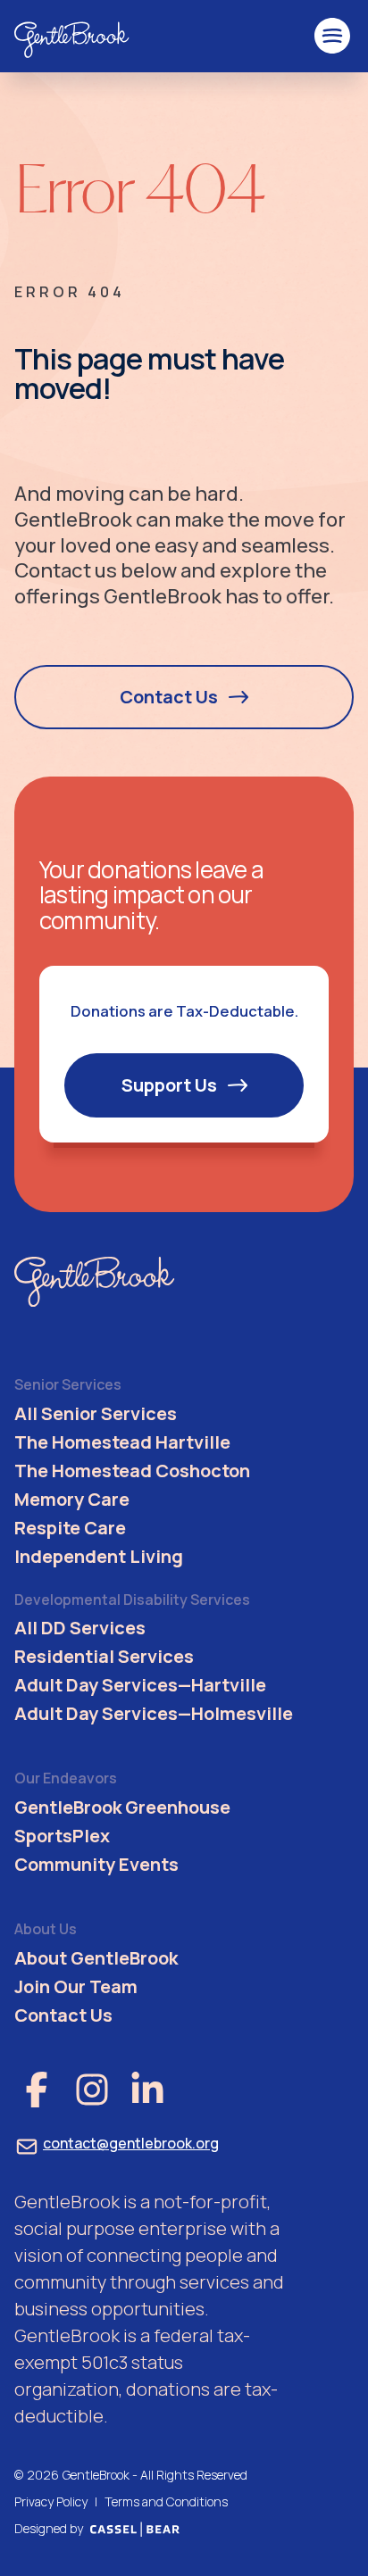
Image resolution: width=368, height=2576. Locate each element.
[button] (332, 36)
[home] (72, 36)
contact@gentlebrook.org (131, 2143)
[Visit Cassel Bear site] (135, 2529)
